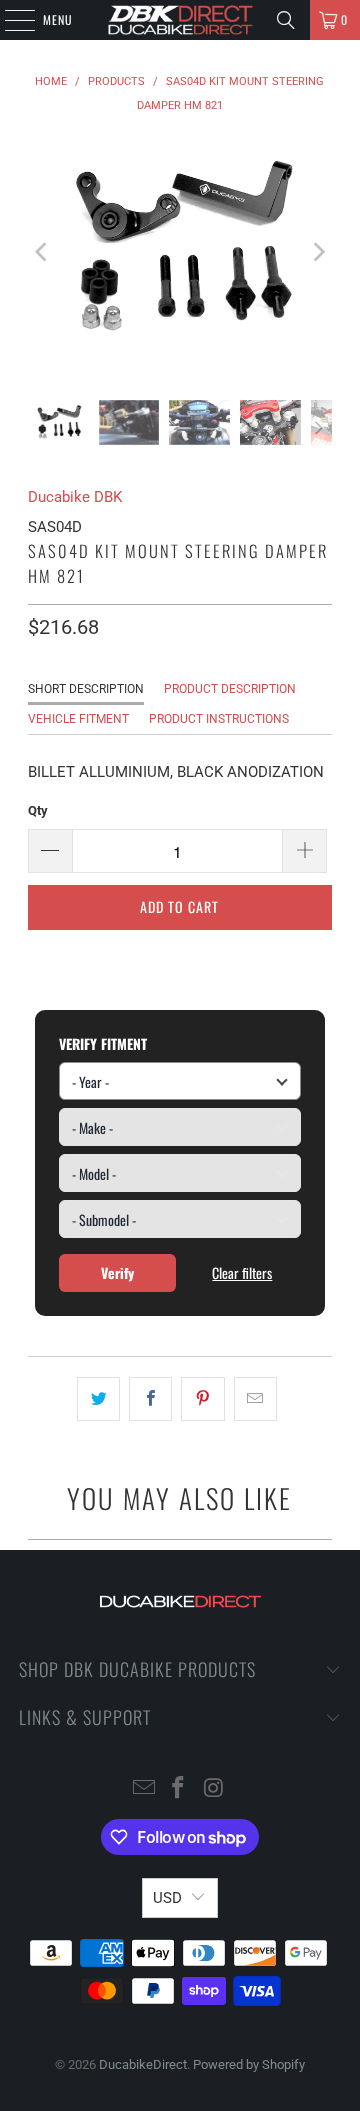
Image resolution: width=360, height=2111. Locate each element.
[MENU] (9, 20)
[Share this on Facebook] (150, 1399)
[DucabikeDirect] (180, 20)
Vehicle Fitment (78, 719)
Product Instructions (219, 719)
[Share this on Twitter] (98, 1399)
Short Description (86, 689)
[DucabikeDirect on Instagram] (214, 1789)
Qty (38, 810)
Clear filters (242, 1272)
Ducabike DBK (75, 497)
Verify (117, 1272)
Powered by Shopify (249, 2064)
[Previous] (43, 252)
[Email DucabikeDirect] (144, 1789)
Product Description (230, 689)
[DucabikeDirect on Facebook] (179, 1789)
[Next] (317, 252)
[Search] (286, 20)
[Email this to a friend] (255, 1399)
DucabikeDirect (143, 2064)
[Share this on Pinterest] (202, 1399)
